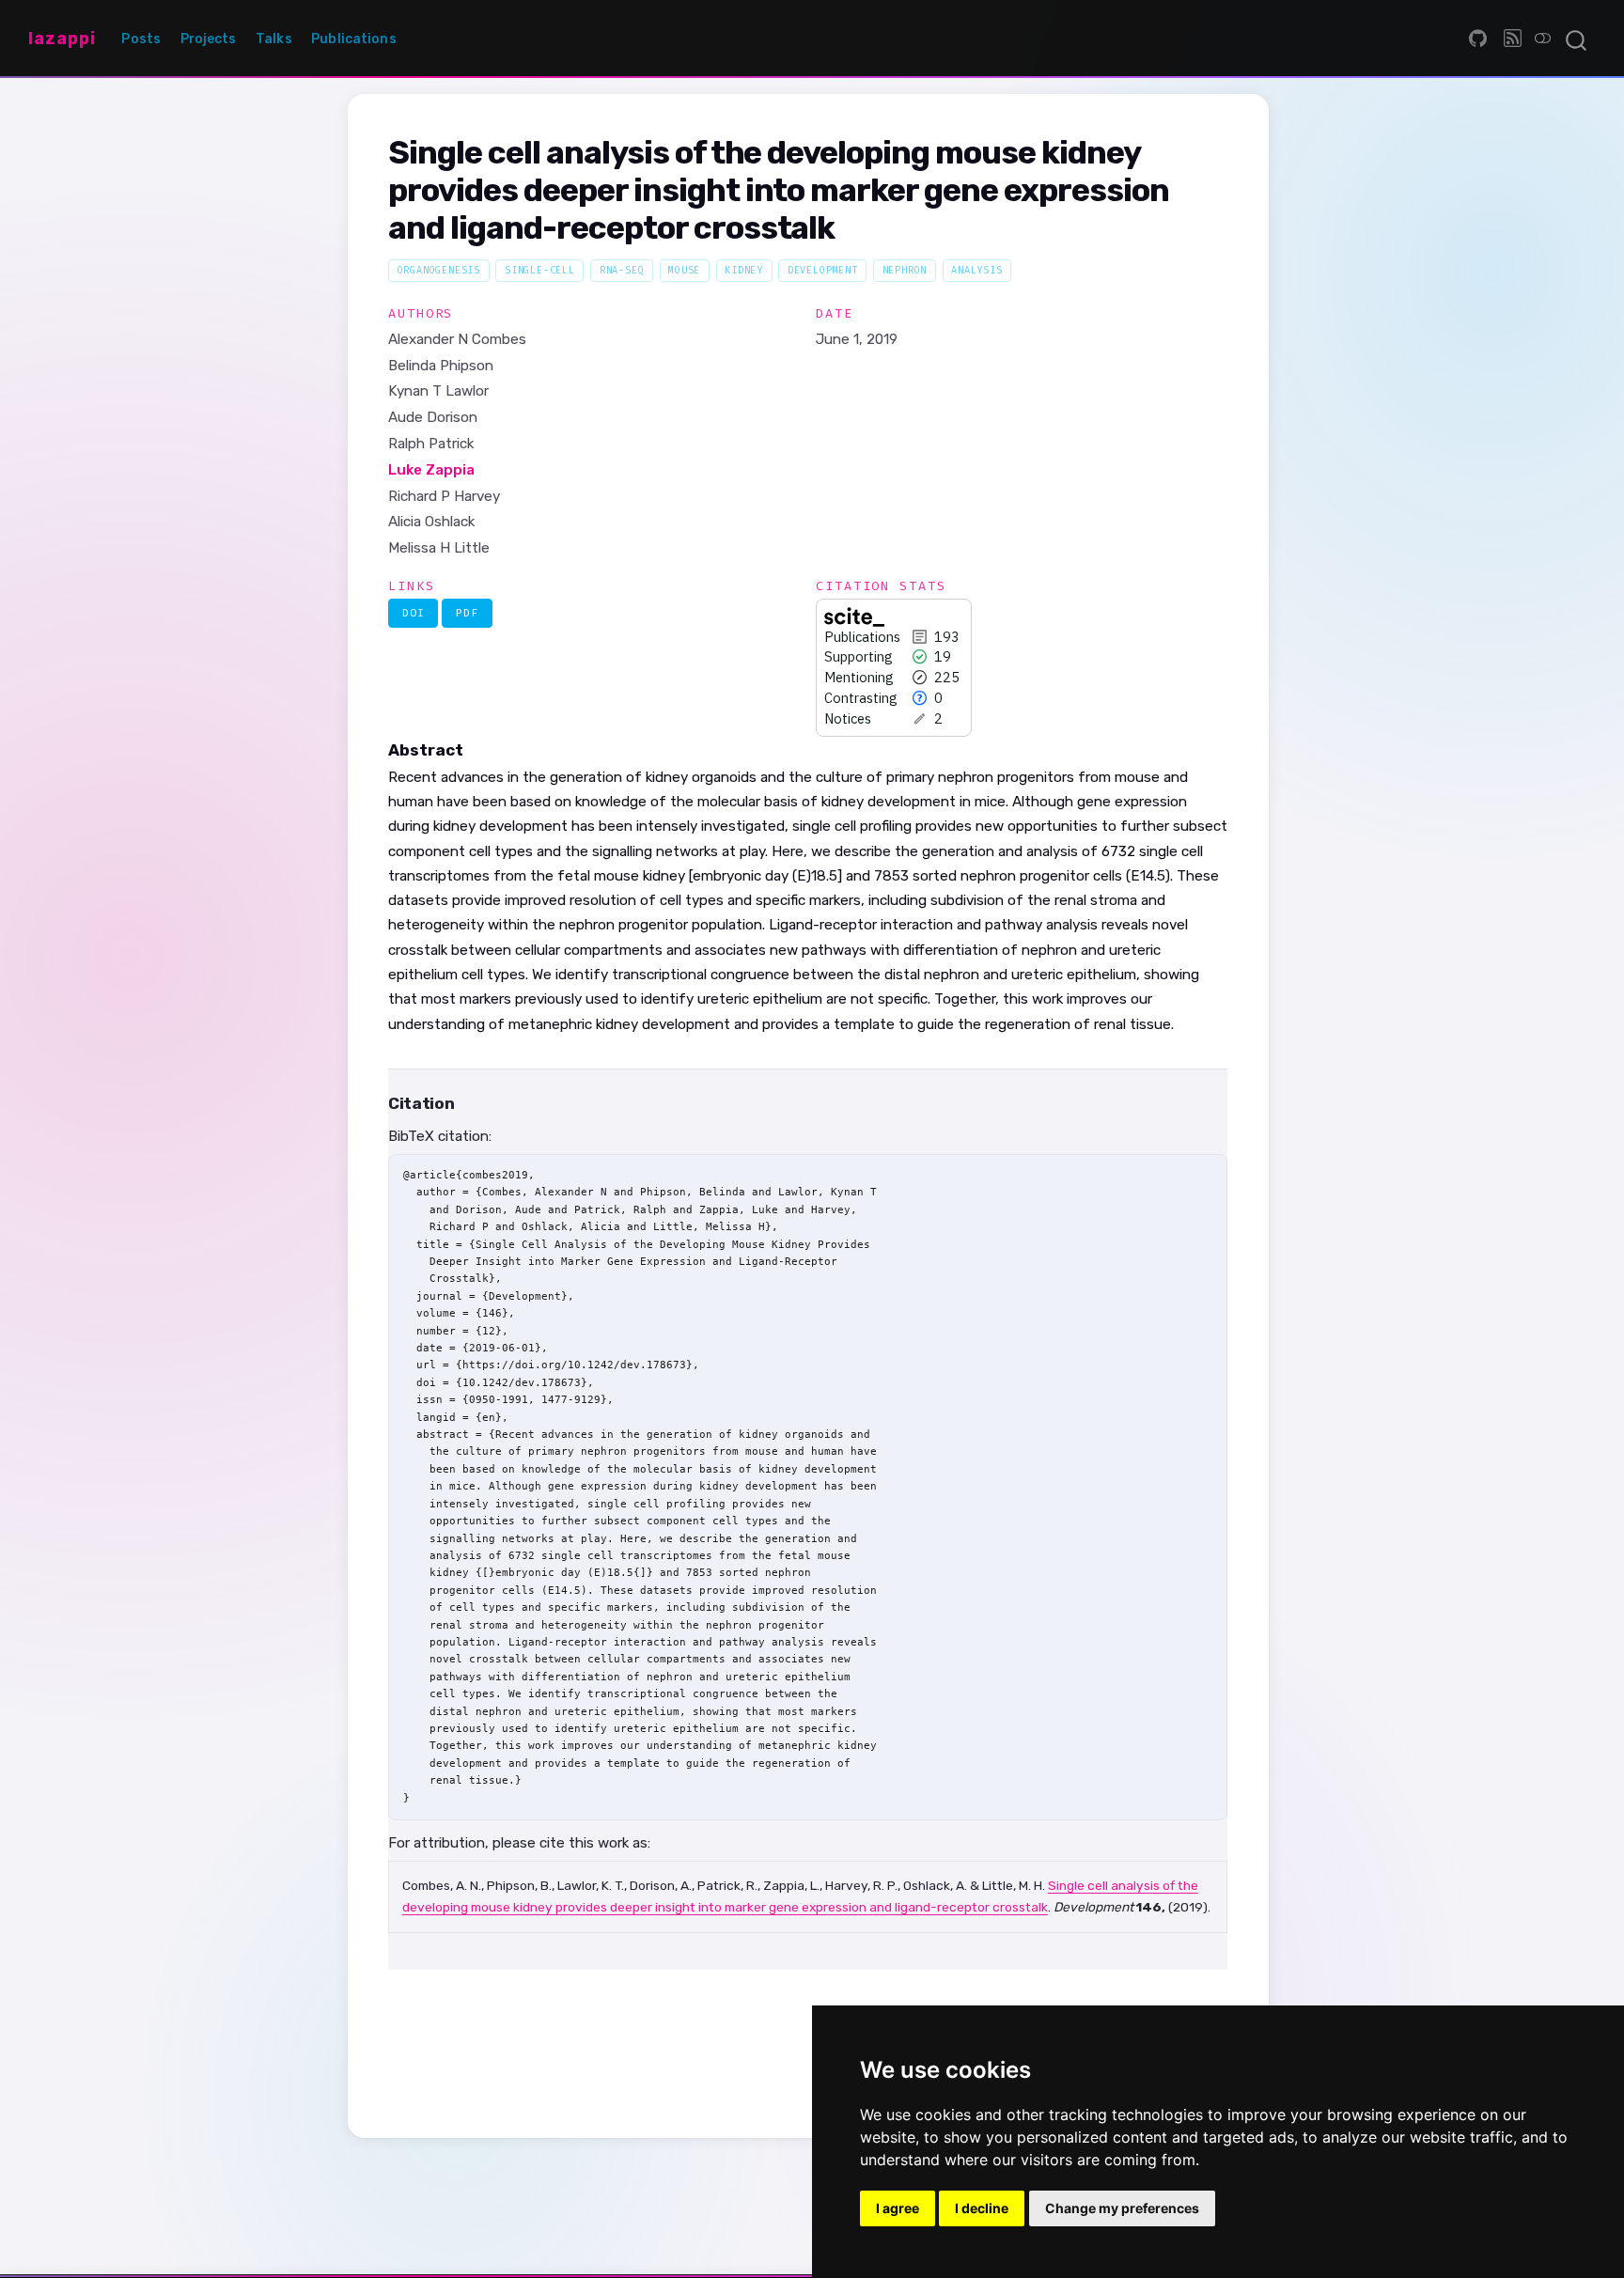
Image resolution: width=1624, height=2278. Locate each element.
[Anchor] (465, 1102)
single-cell (540, 270)
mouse (684, 270)
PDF (467, 613)
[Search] (1576, 39)
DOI (414, 613)
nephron (905, 270)
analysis (977, 270)
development (823, 270)
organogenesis (439, 270)
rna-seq (622, 270)
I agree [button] (898, 2208)
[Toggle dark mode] (1543, 39)
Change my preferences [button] (1122, 2208)
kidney (744, 270)
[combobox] (1577, 39)
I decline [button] (982, 2208)
